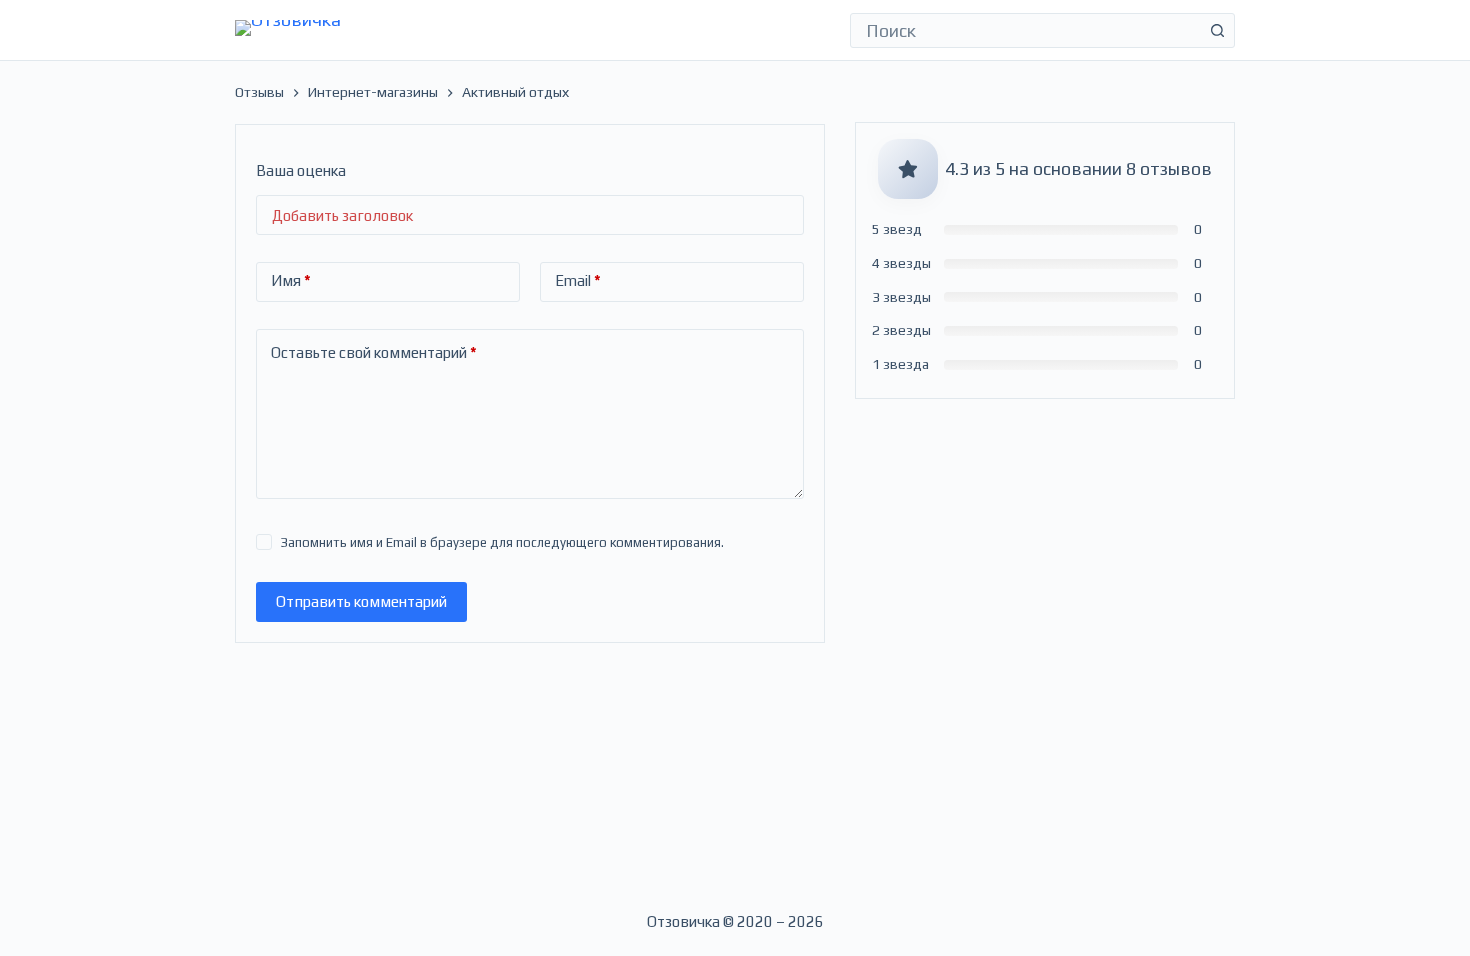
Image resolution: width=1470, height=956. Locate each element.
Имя (291, 280)
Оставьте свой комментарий (374, 352)
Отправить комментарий (361, 601)
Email (578, 280)
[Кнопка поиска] (1217, 30)
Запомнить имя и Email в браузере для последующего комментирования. (502, 542)
